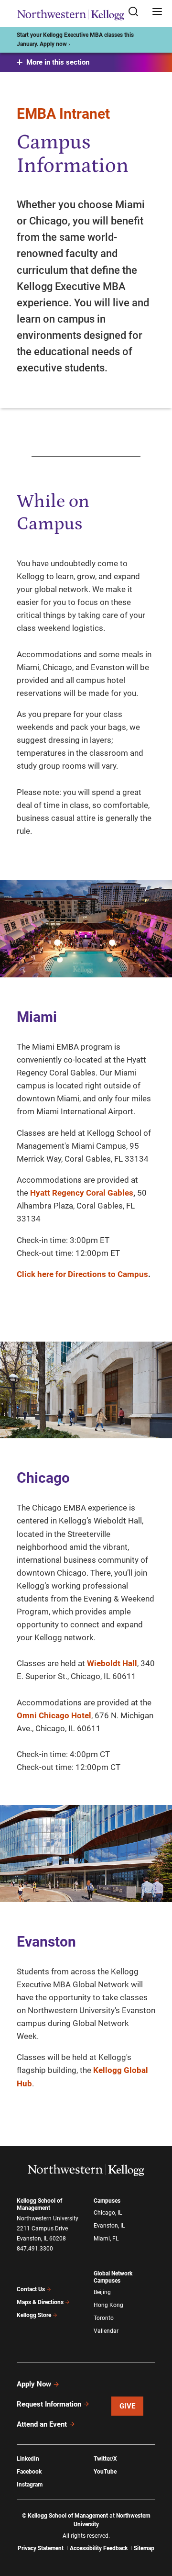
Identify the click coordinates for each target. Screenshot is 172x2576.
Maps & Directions (40, 2302)
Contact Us (31, 2289)
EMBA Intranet (63, 114)
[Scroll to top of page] (156, 2526)
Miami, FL (106, 2239)
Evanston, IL (109, 2226)
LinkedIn (28, 2459)
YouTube (105, 2472)
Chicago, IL (108, 2213)
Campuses (107, 2201)
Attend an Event (42, 2424)
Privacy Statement (41, 2548)
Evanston (46, 1942)
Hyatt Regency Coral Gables (82, 1193)
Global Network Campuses (113, 2277)
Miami (37, 1017)
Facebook (29, 2472)
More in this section (58, 62)
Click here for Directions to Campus (82, 1274)
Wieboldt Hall (112, 1663)
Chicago (43, 1478)
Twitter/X (105, 2459)
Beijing (102, 2292)
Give (128, 2406)
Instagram (30, 2485)
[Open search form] (137, 12)
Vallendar (106, 2331)
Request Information (49, 2404)
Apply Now (34, 2384)
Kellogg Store (34, 2315)
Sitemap (144, 2548)
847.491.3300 (35, 2249)
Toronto (104, 2318)
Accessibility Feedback (99, 2548)
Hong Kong (108, 2305)
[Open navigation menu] (157, 12)
